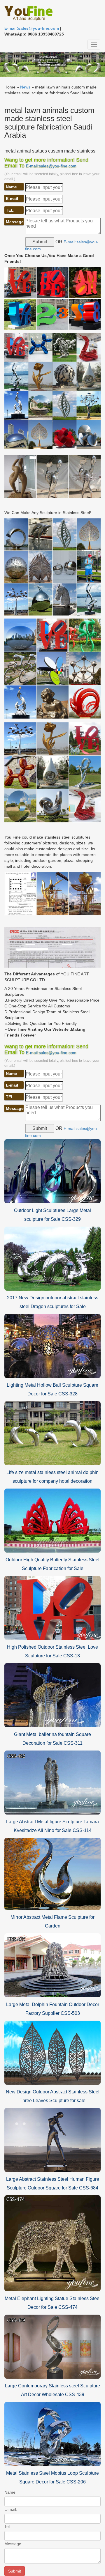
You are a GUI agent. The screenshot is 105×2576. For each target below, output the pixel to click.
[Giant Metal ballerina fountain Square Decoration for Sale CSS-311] (52, 1695)
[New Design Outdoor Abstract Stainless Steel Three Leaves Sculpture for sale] (52, 2052)
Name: (10, 2492)
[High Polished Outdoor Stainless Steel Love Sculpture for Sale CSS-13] (52, 1608)
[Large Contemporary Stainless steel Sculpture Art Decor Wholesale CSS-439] (52, 2346)
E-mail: (11, 2509)
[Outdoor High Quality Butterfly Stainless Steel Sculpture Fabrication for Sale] (52, 1520)
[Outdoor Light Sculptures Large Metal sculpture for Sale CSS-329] (52, 1171)
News (25, 87)
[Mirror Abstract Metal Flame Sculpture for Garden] (52, 1873)
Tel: (8, 2527)
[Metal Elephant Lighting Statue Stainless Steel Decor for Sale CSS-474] (52, 2243)
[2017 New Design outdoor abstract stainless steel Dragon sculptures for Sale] (52, 1258)
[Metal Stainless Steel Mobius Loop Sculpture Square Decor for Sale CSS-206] (52, 2433)
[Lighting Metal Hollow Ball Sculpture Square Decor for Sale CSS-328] (52, 1346)
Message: (13, 2544)
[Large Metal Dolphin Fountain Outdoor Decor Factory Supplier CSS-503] (52, 1965)
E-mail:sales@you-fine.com (32, 28)
